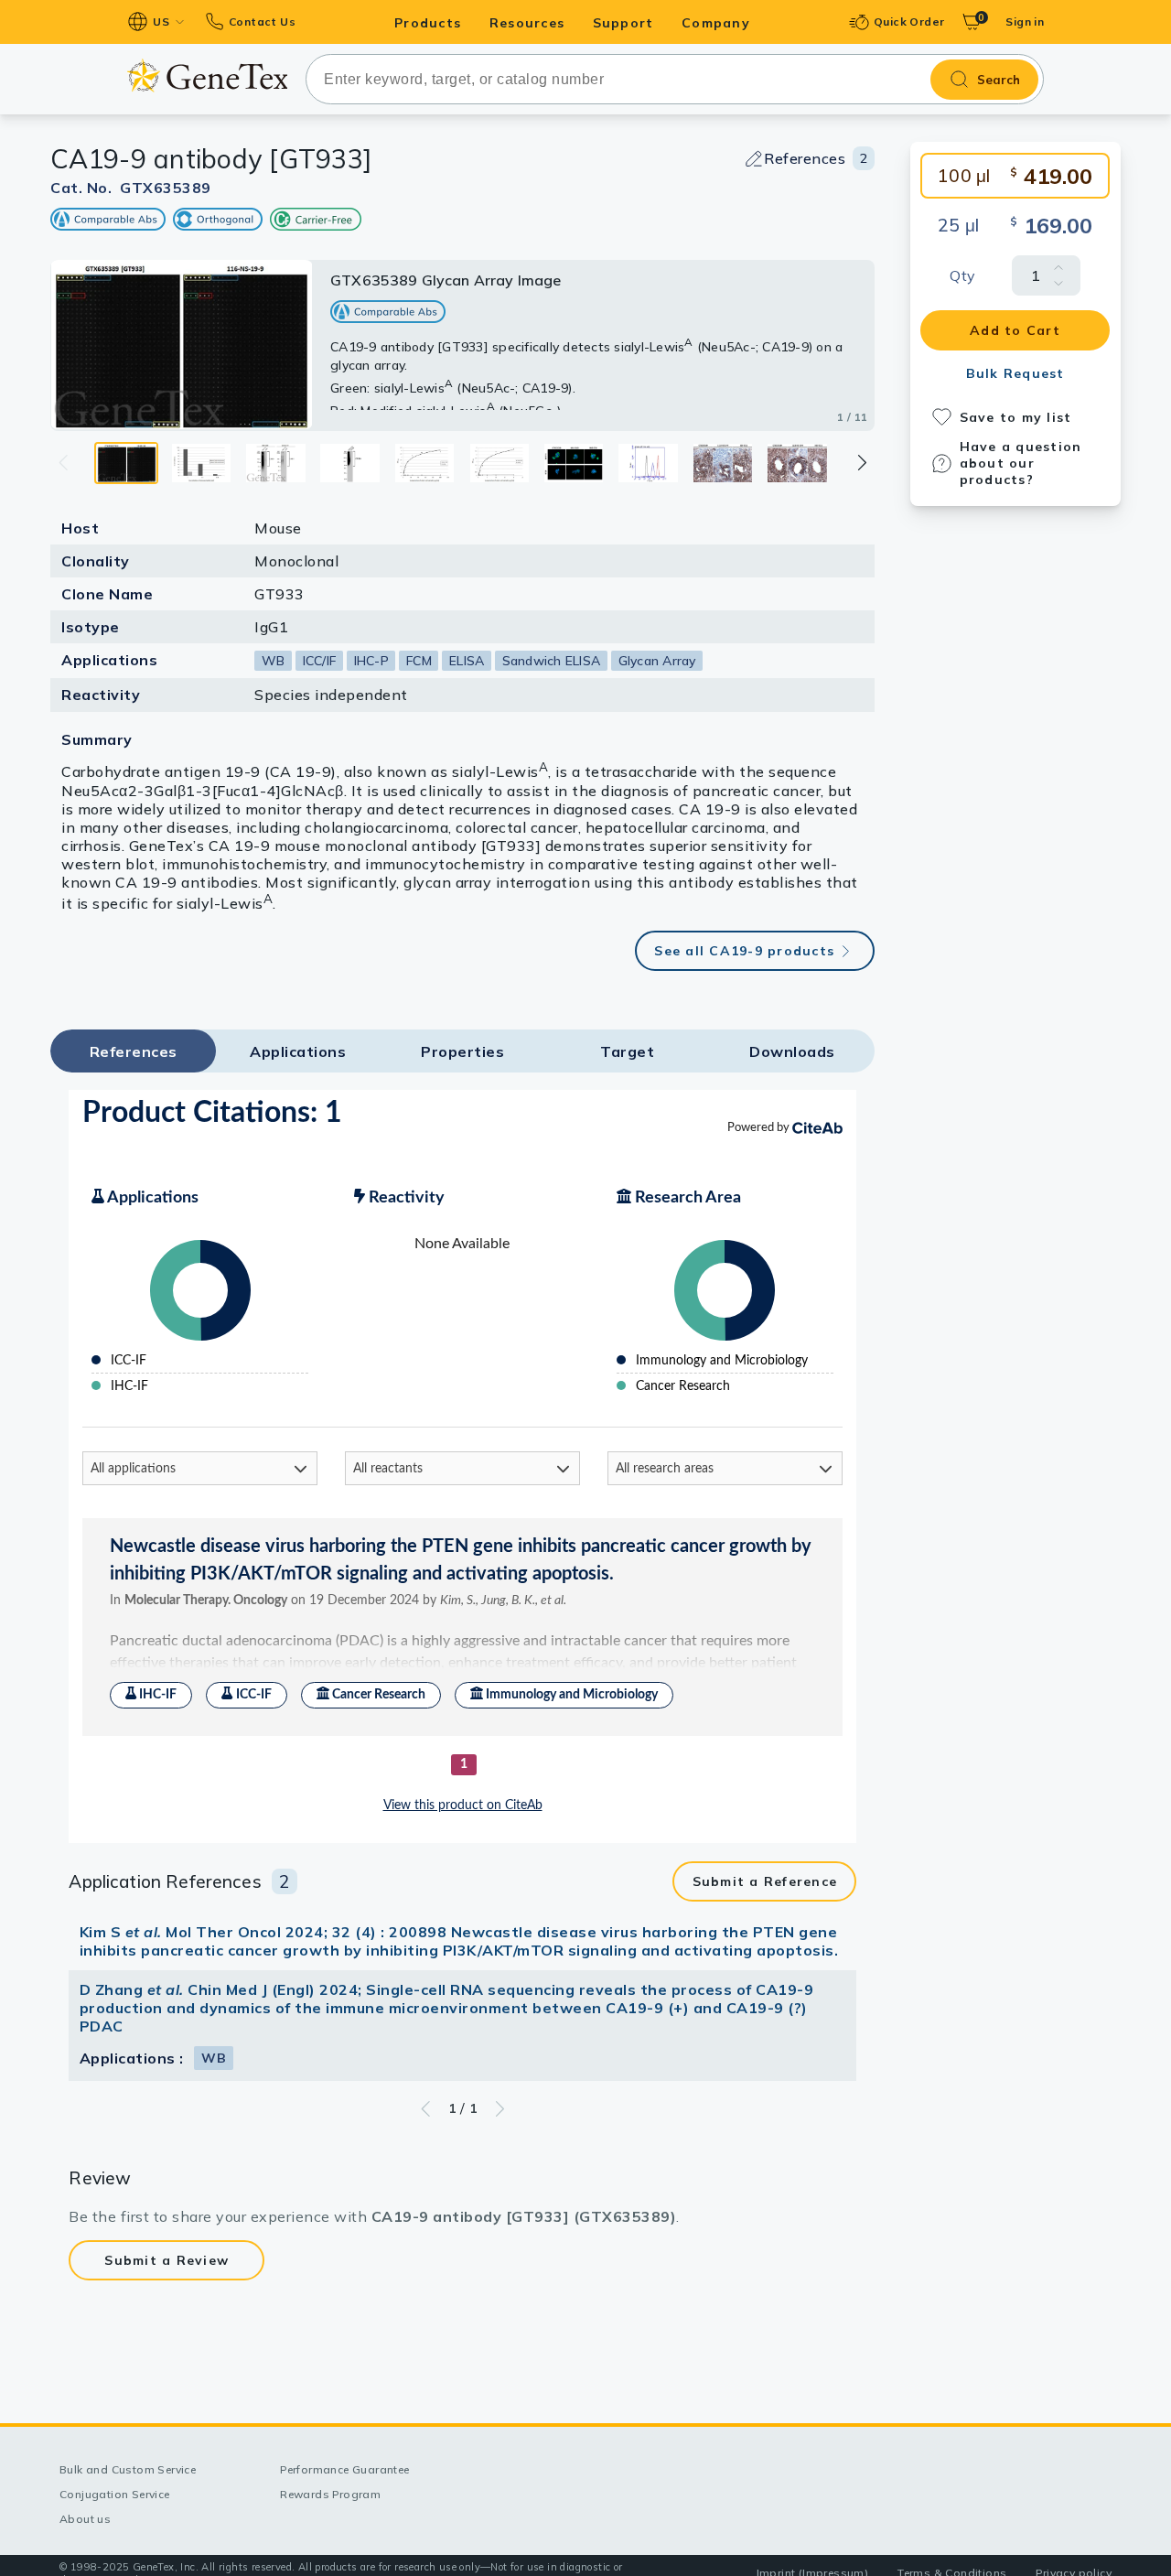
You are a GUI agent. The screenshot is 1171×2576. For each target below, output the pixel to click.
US (161, 22)
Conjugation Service (115, 2494)
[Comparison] (108, 219)
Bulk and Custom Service (128, 2469)
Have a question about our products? (1021, 463)
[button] (861, 463)
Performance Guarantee (344, 2469)
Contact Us (262, 22)
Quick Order (909, 22)
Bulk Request (1015, 373)
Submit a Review (167, 2260)
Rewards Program (330, 2494)
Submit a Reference (765, 1881)
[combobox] (675, 79)
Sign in (1025, 22)
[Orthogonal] (218, 219)
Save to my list (1016, 417)
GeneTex (207, 75)
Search (999, 80)
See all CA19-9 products (744, 951)
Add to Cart (1015, 330)
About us (85, 2519)
